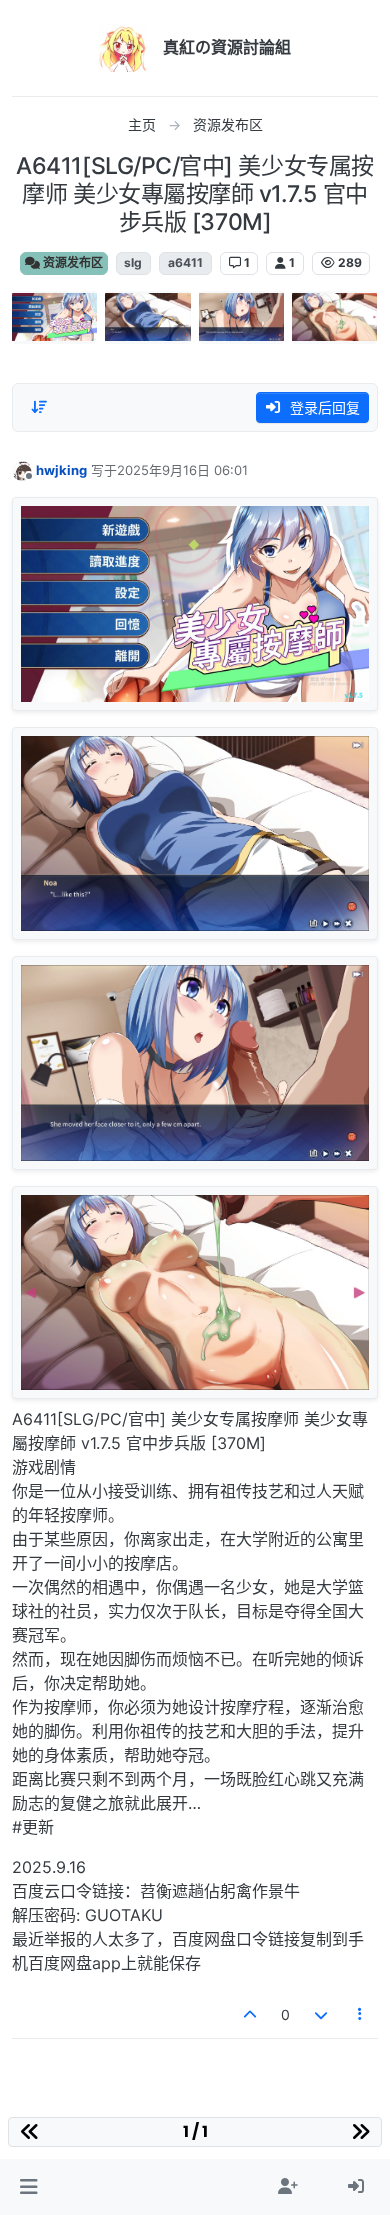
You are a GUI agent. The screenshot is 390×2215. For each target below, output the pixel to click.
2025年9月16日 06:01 (182, 470)
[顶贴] (251, 2014)
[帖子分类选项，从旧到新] (39, 407)
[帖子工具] (361, 2014)
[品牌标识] (123, 48)
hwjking (61, 470)
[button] (28, 2187)
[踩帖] (321, 2014)
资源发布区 (71, 262)
